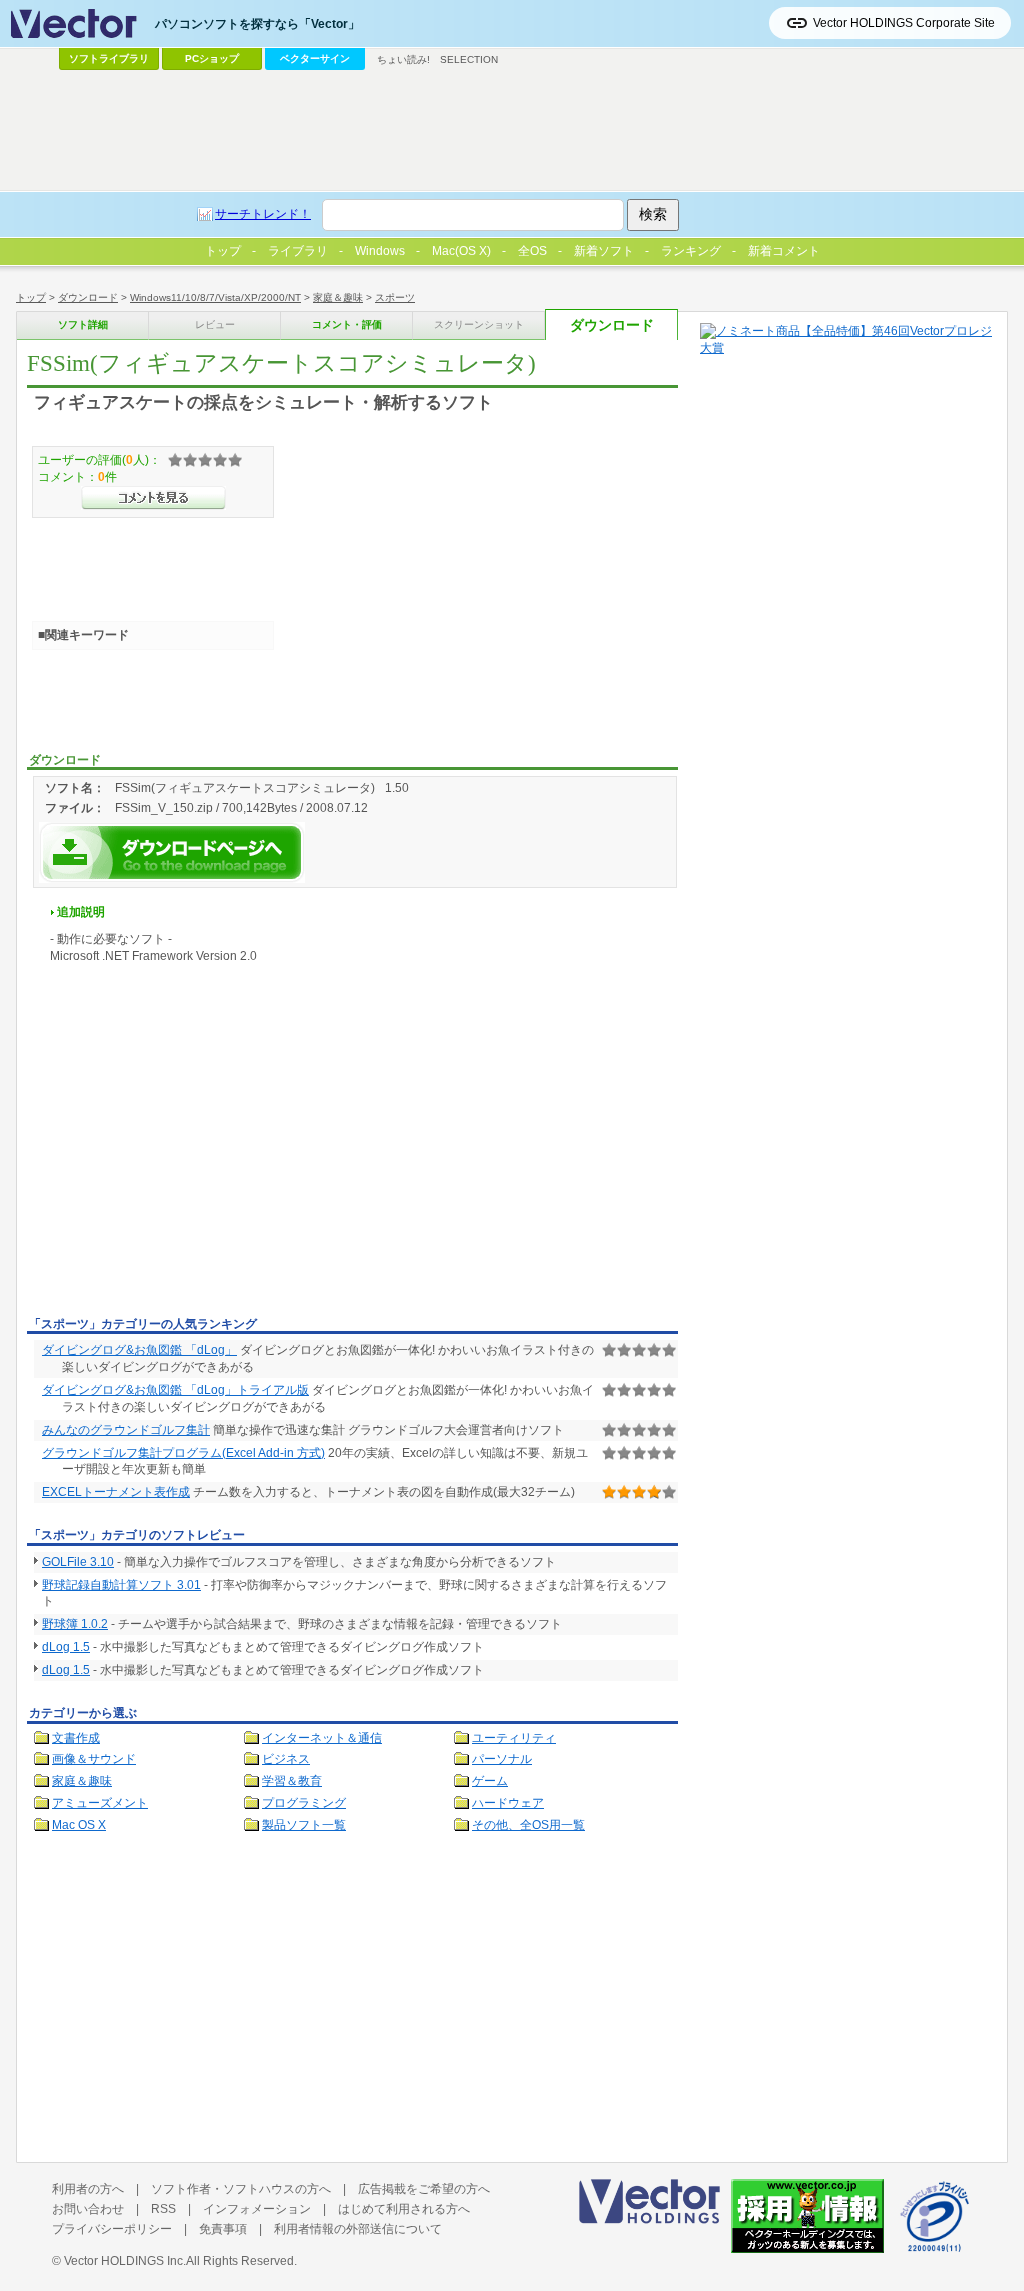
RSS (163, 2209)
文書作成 (76, 1738)
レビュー (215, 324)
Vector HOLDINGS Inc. (125, 2261)
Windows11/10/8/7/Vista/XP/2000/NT (215, 297)
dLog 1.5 (66, 1647)
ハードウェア (508, 1803)
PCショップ (212, 58)
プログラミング (304, 1803)
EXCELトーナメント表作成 (116, 1492)
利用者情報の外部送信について (358, 2229)
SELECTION (469, 59)
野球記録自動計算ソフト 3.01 (121, 1585)
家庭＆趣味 (338, 297)
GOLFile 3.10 (78, 1562)
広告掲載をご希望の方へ (424, 2189)
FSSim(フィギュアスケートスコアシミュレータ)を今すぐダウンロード (172, 852)
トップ (31, 297)
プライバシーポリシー (112, 2229)
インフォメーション (257, 2209)
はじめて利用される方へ (404, 2209)
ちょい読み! (403, 59)
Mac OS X (79, 1825)
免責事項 (223, 2229)
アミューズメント (100, 1803)
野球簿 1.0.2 (75, 1624)
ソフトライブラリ (109, 58)
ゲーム (490, 1781)
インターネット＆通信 (322, 1738)
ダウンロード (88, 297)
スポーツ (395, 297)
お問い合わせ (88, 2209)
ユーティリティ (514, 1738)
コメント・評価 (347, 324)
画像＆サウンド (94, 1759)
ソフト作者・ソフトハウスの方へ (241, 2189)
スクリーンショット (479, 324)
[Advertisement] (195, 1160)
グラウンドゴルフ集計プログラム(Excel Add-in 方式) (183, 1453)
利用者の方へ (88, 2189)
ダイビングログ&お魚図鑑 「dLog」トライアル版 (175, 1390)
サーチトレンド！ (263, 214)
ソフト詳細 (83, 324)
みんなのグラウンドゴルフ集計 (126, 1430)
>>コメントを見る (153, 498)
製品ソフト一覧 (304, 1825)
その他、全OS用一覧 (528, 1825)
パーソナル (502, 1759)
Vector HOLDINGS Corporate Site (904, 23)
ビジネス (286, 1759)
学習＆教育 (292, 1781)
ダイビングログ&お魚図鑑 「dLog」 (139, 1350)
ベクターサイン (315, 58)
